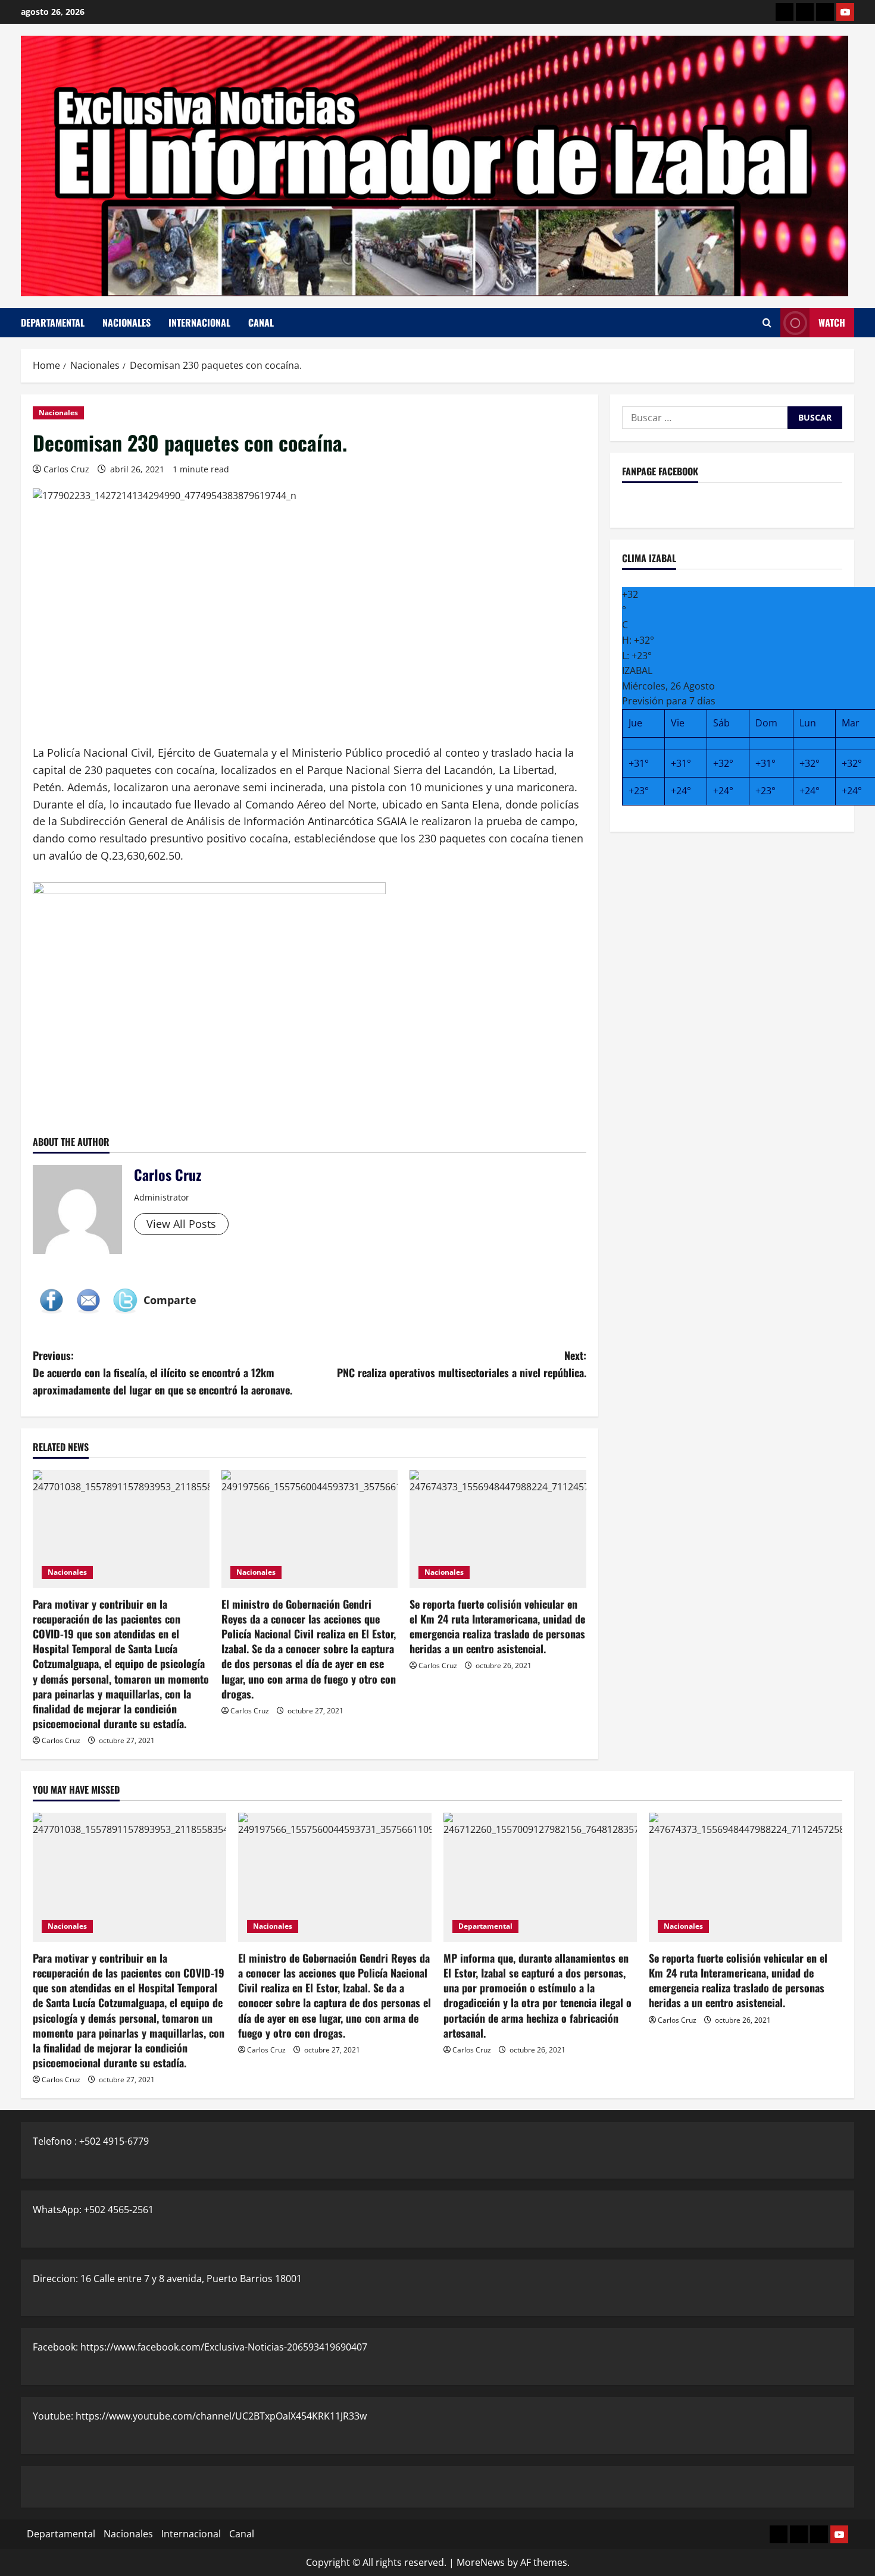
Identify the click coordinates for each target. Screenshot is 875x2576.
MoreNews (481, 2562)
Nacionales (126, 322)
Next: (462, 1364)
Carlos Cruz (66, 469)
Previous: (162, 1372)
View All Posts (181, 1224)
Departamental (53, 322)
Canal (261, 322)
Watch (832, 322)
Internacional (199, 322)
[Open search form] (767, 323)
